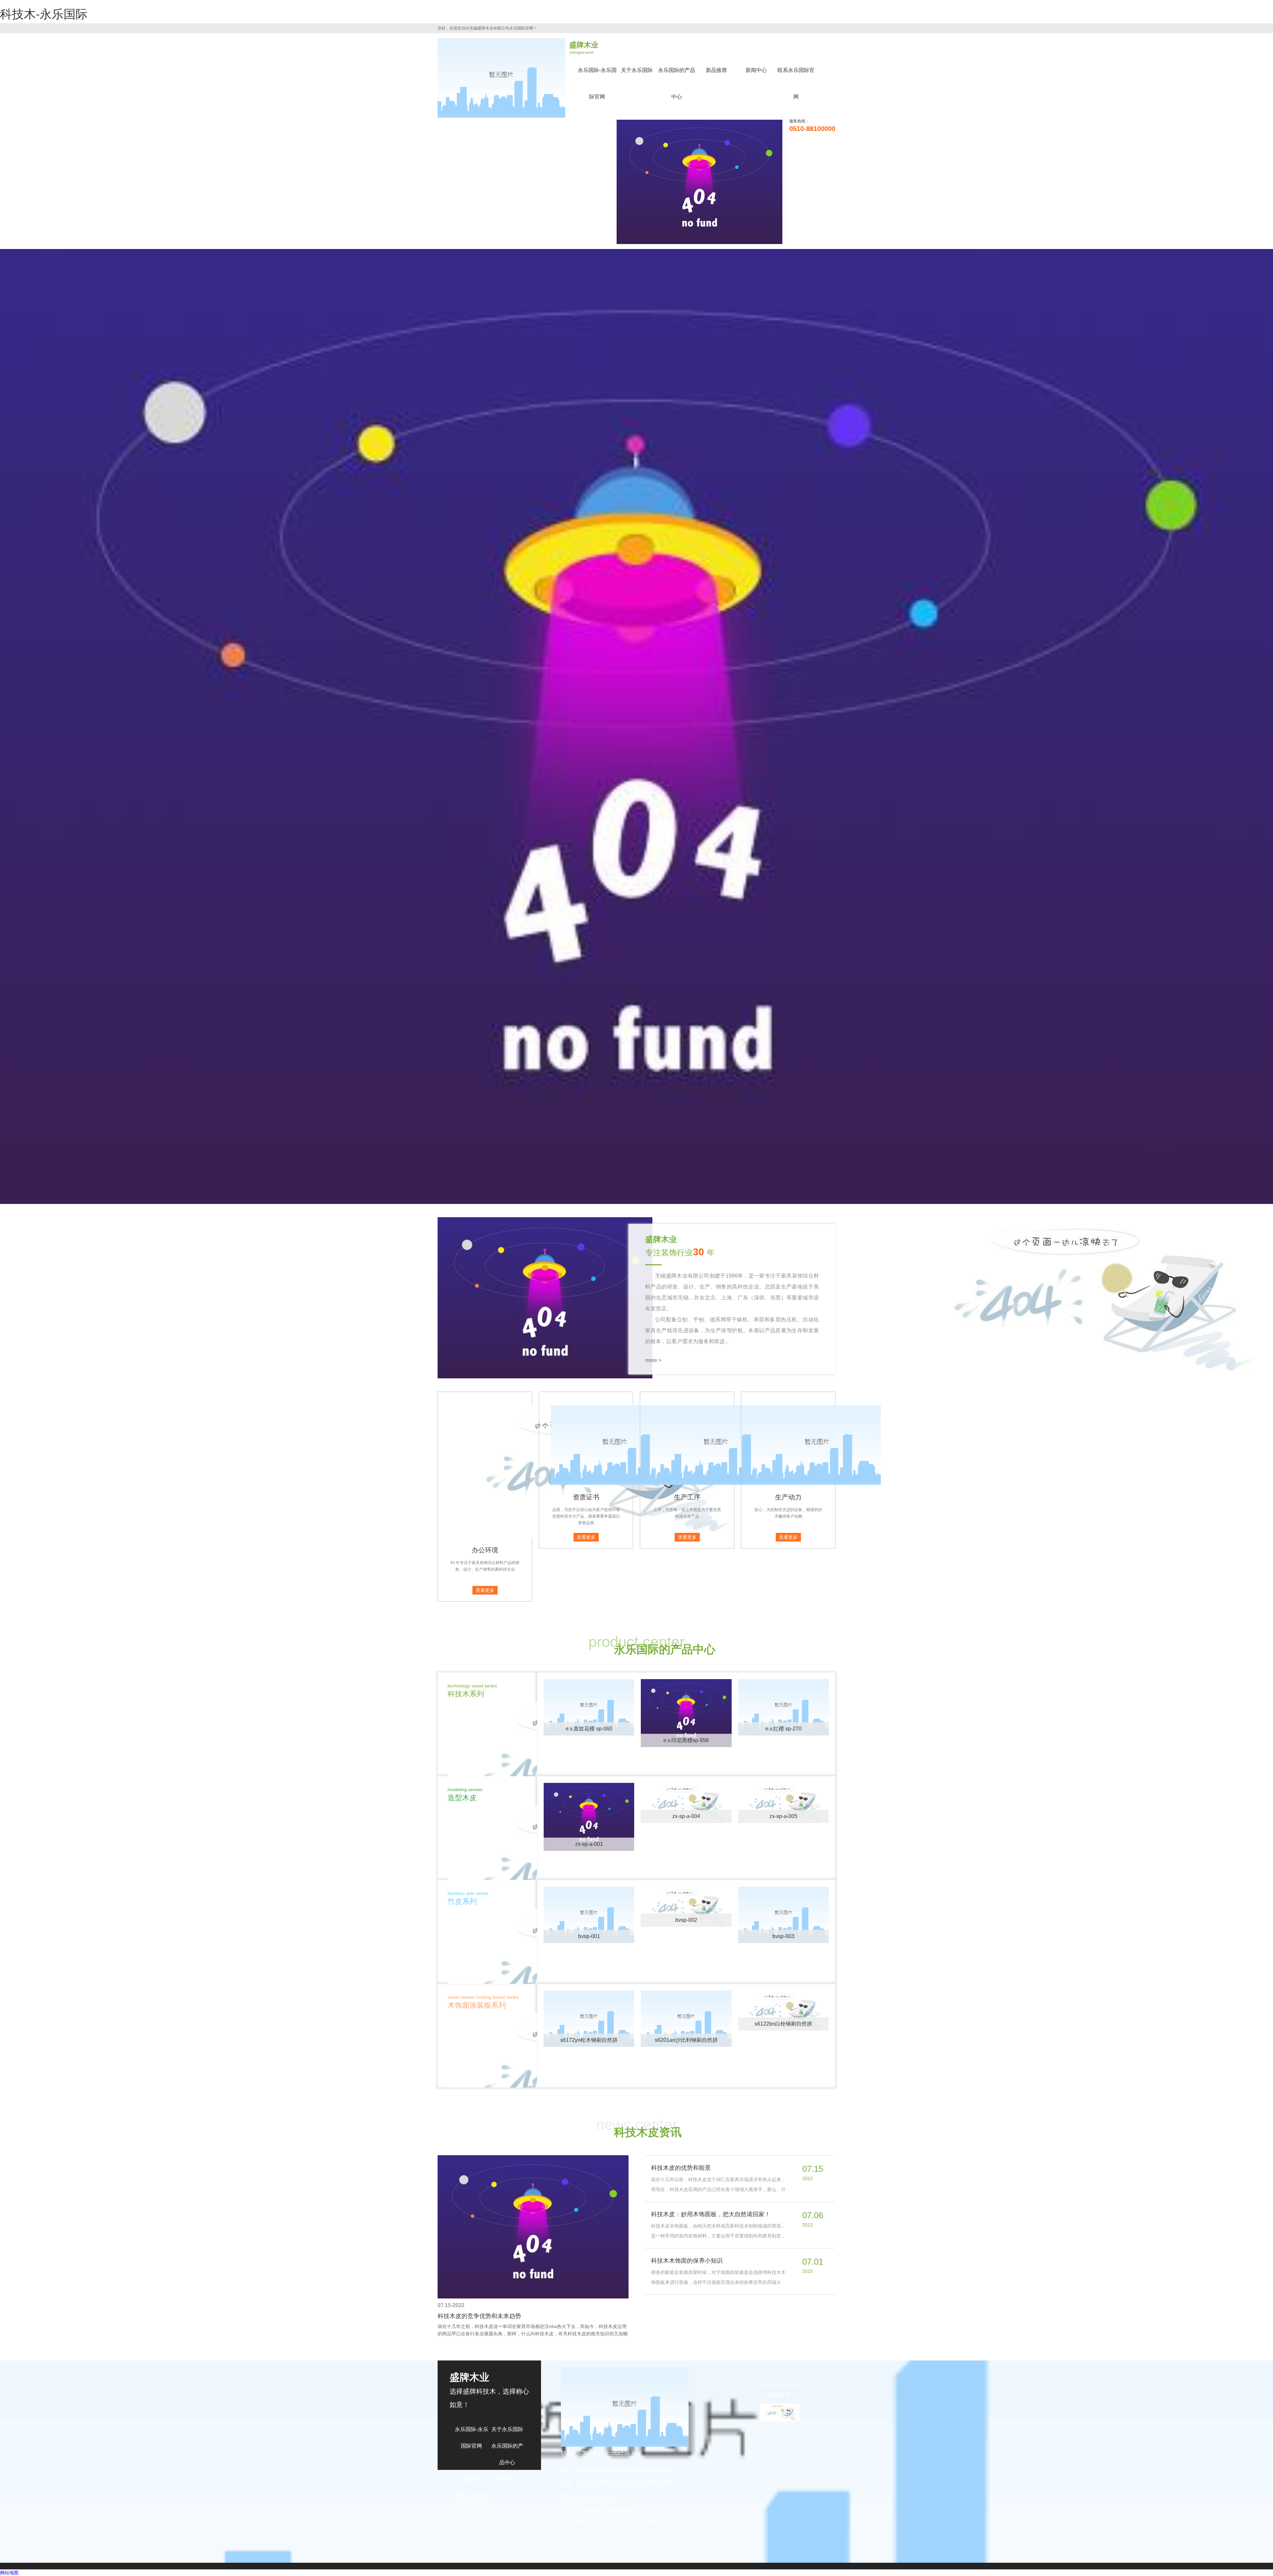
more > (653, 1360)
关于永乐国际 (637, 70)
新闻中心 (756, 70)
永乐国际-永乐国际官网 (597, 83)
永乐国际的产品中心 (677, 83)
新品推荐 (716, 70)
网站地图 (9, 2573)
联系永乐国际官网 (796, 83)
